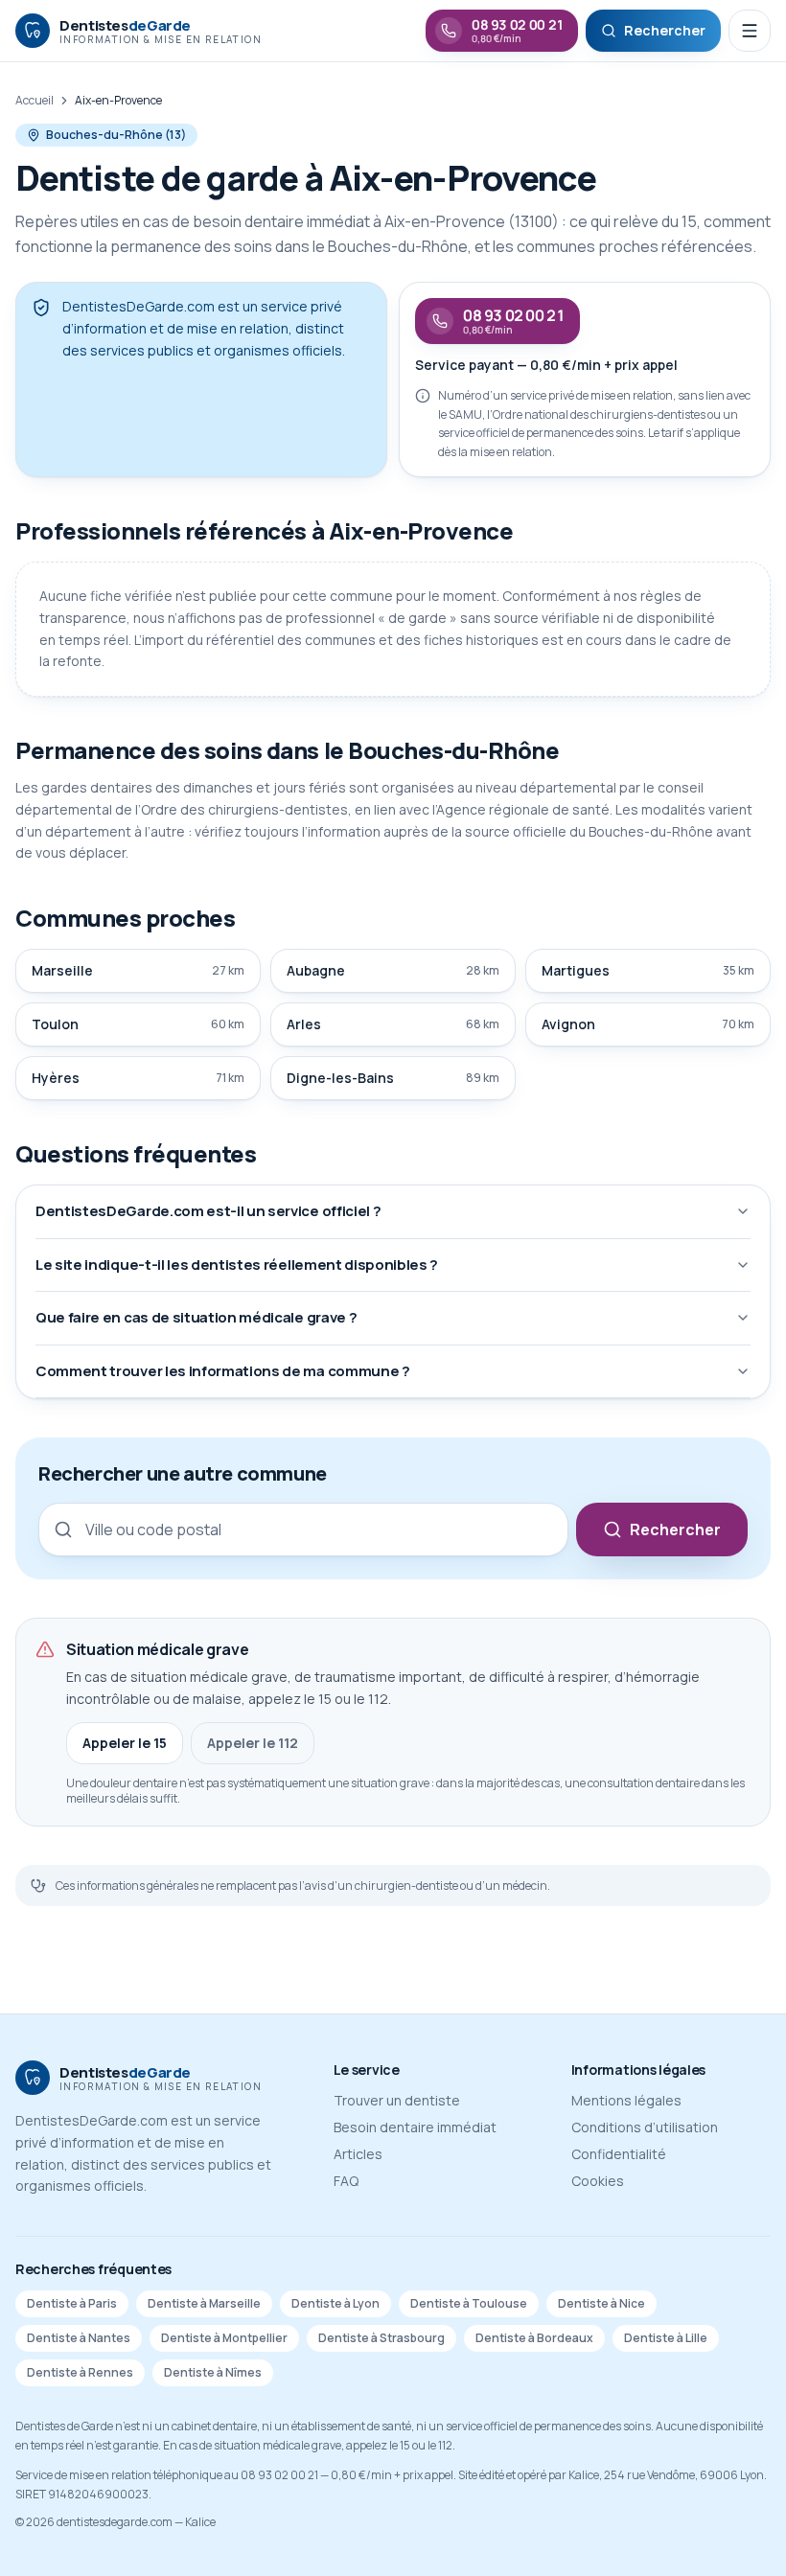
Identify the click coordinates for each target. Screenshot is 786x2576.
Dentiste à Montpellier (224, 2338)
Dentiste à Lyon (335, 2303)
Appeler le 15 (125, 1743)
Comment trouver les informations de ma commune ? (223, 1371)
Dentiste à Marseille (204, 2303)
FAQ (346, 2181)
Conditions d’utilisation (645, 2127)
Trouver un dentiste (397, 2100)
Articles (358, 2154)
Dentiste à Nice (601, 2303)
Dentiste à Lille (666, 2338)
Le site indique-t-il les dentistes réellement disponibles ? (237, 1265)
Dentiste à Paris (72, 2303)
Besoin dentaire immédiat (415, 2127)
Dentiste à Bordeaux (534, 2338)
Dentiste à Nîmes (213, 2372)
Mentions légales (626, 2100)
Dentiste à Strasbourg (381, 2338)
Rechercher (675, 1529)
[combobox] (303, 1529)
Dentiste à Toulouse (469, 2303)
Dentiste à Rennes (80, 2372)
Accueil (35, 101)
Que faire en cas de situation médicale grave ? (196, 1317)
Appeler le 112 (253, 1743)
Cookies (598, 2181)
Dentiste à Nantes (79, 2338)
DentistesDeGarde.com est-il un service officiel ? (208, 1211)
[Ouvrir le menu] (750, 31)
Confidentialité (619, 2154)
